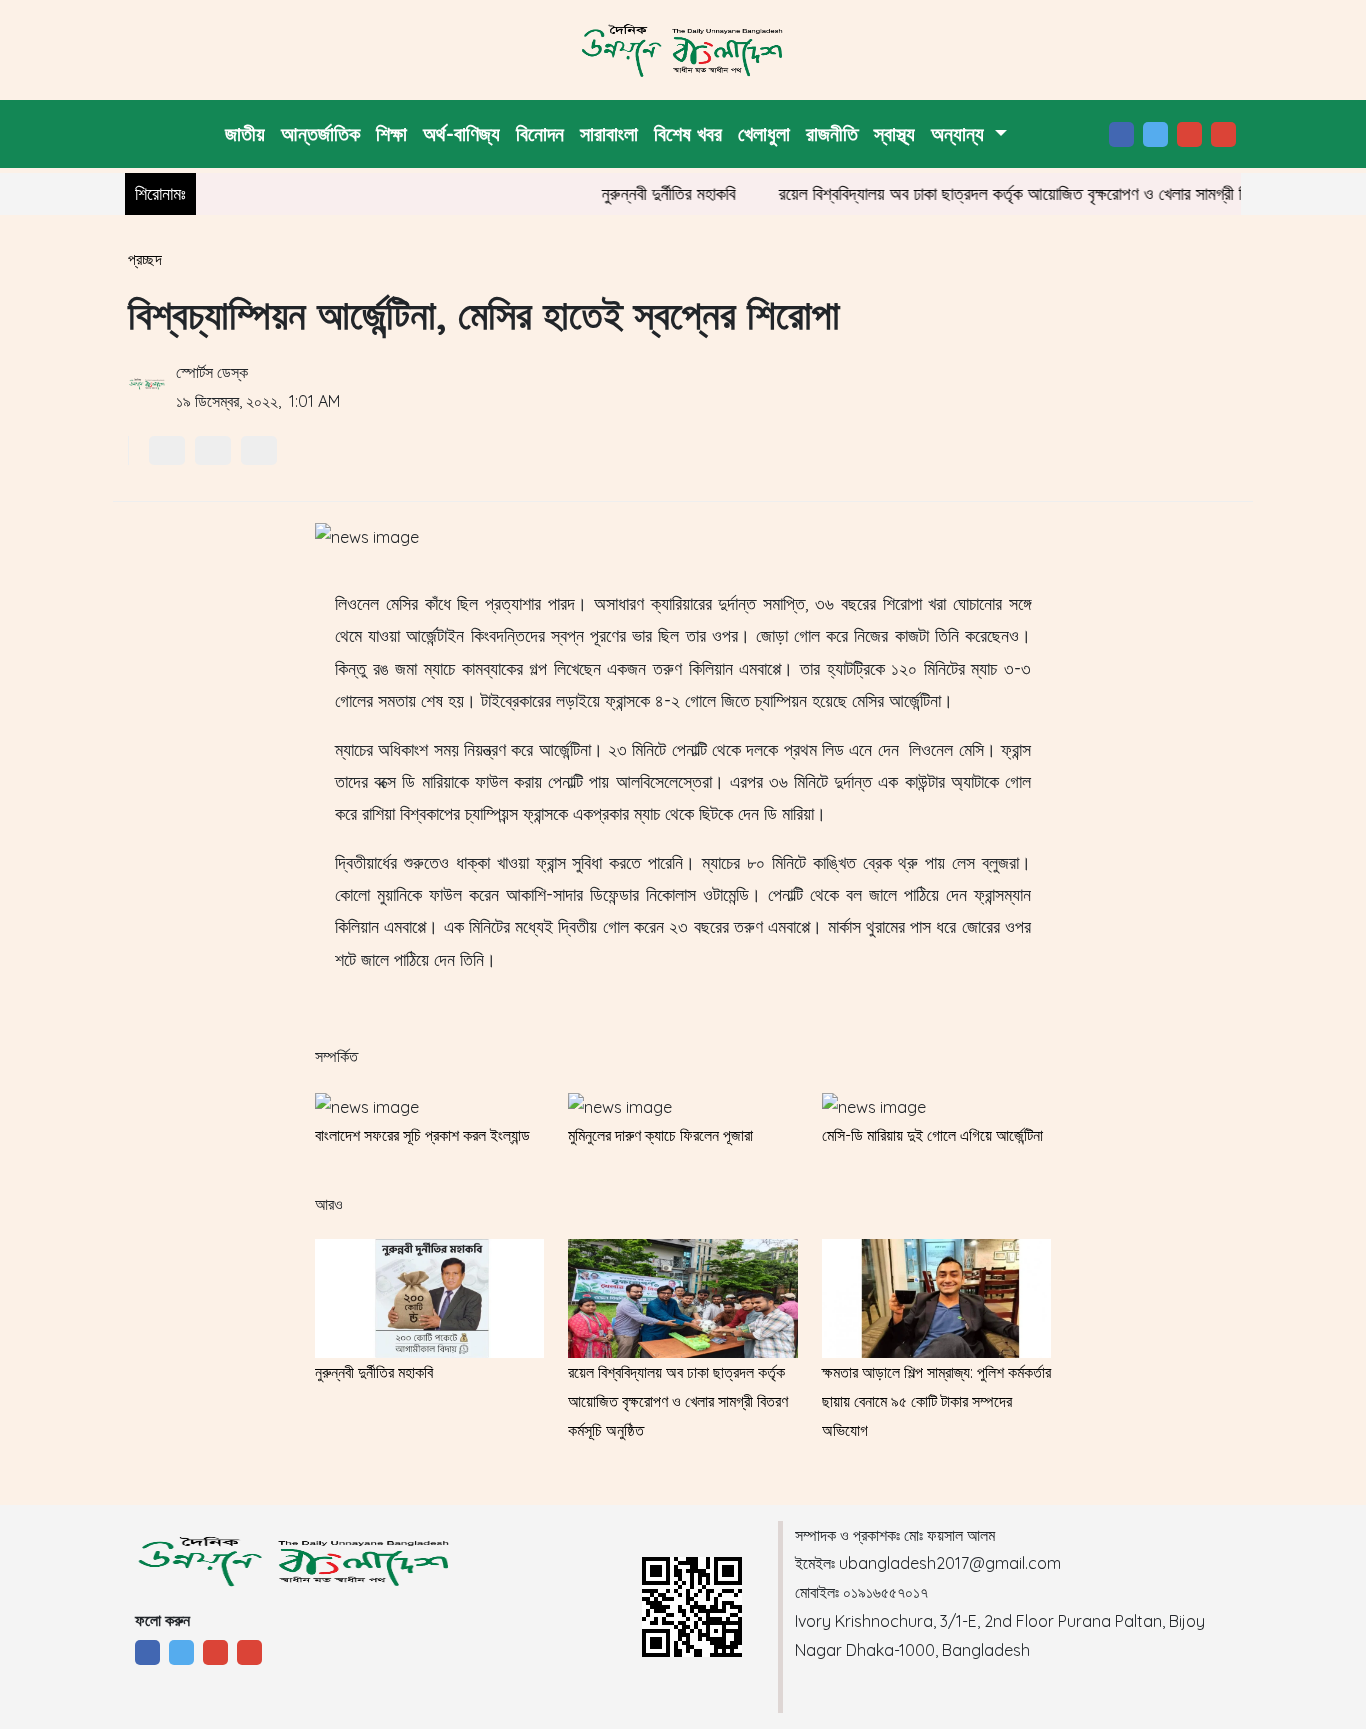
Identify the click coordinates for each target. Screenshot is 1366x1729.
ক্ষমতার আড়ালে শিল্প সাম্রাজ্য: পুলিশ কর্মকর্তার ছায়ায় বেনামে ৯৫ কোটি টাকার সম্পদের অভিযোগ (936, 1401)
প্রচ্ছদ (145, 259)
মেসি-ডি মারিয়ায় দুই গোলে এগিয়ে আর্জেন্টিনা (932, 1135)
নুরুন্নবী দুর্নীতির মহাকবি (644, 193)
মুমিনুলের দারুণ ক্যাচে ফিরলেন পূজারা (660, 1135)
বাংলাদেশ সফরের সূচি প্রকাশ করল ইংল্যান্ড (422, 1135)
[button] (969, 134)
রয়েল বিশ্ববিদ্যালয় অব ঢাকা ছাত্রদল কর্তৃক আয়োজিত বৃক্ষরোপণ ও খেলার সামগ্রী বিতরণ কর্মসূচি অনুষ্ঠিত (1046, 193)
